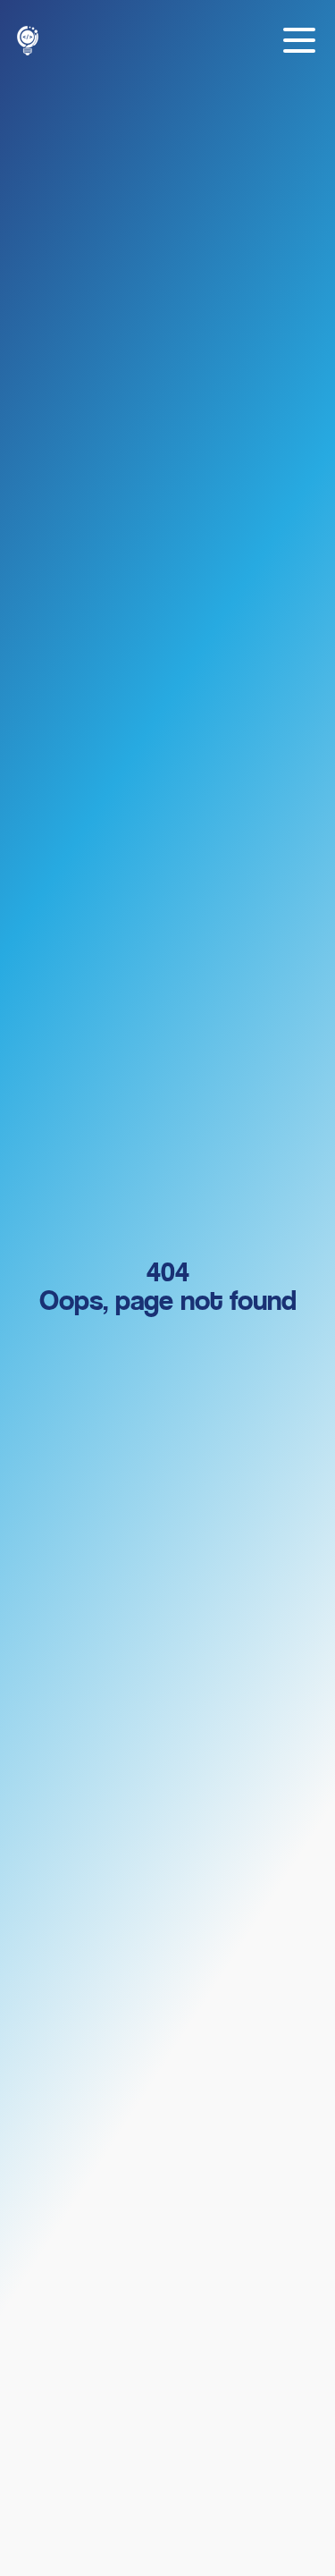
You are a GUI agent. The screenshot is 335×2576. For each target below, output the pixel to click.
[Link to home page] (28, 41)
